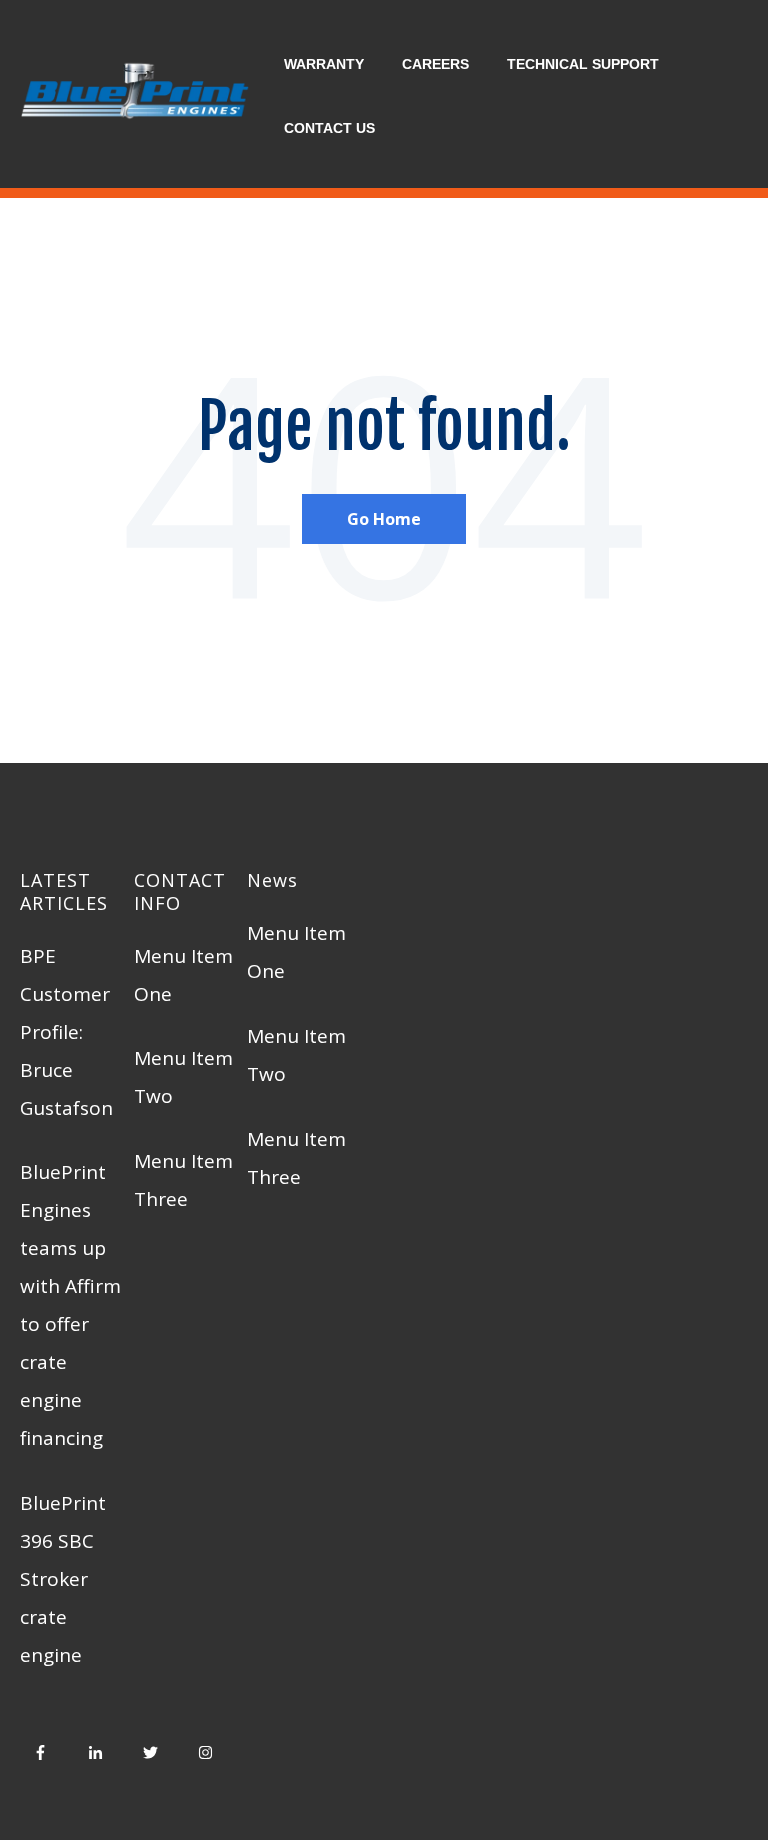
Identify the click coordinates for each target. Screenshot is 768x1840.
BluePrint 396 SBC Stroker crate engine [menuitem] (63, 1579)
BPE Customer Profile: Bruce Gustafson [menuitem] (66, 1032)
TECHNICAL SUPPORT (583, 64)
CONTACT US (329, 128)
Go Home (384, 519)
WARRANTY (324, 64)
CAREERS (435, 64)
